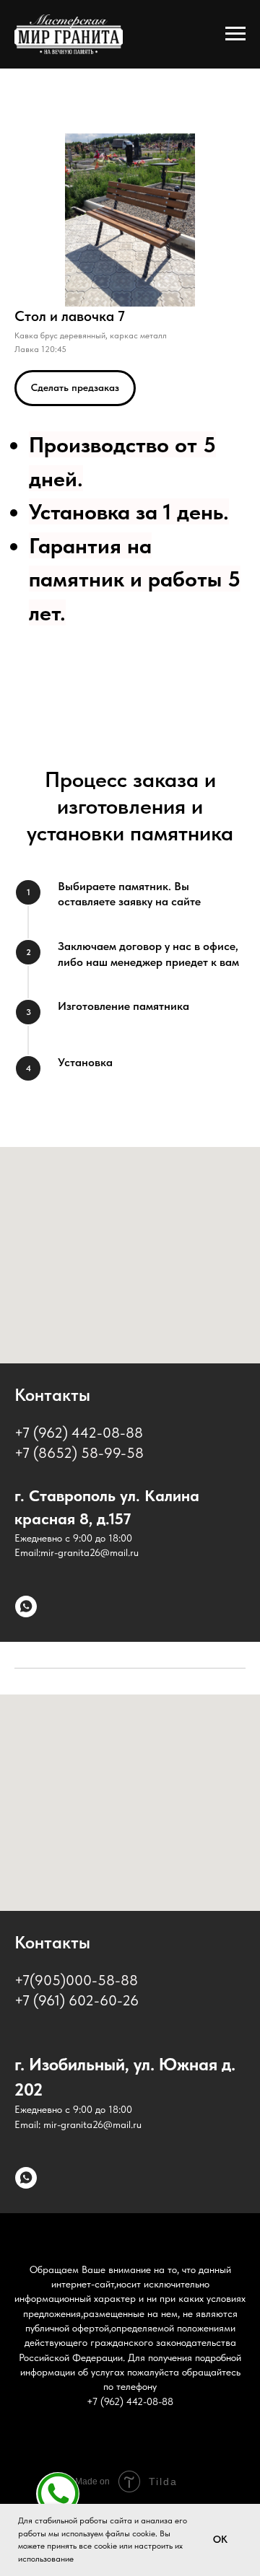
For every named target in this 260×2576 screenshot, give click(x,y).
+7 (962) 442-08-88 (79, 1433)
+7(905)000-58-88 (76, 1980)
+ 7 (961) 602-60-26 (77, 2000)
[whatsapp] (26, 1606)
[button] (75, 388)
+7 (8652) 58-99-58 (79, 1453)
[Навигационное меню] (235, 34)
